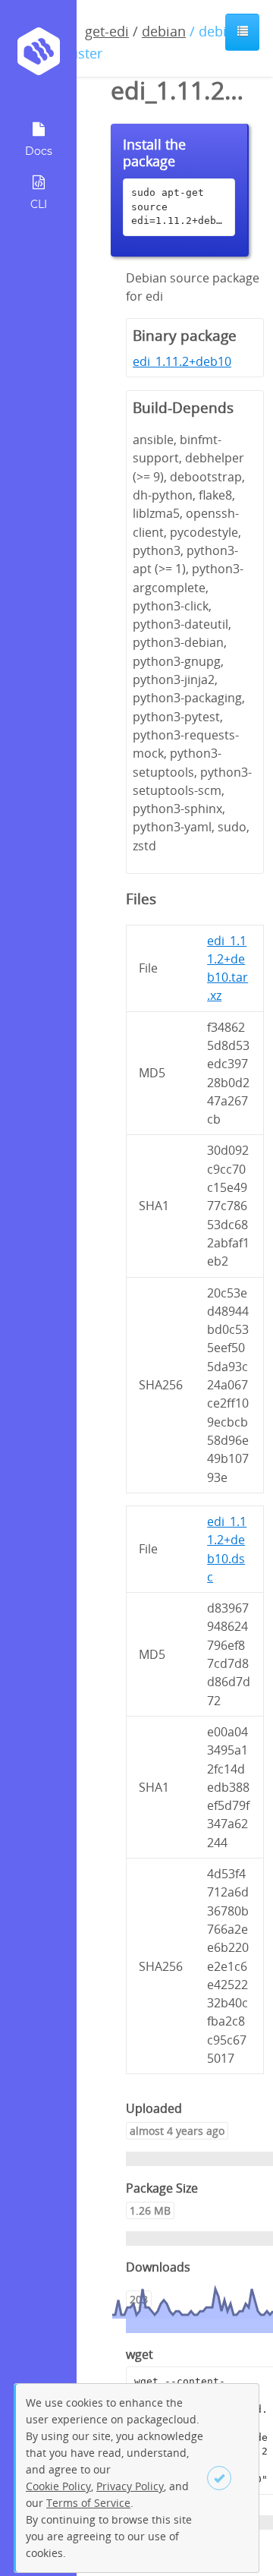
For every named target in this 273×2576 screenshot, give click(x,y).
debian (164, 31)
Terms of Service (88, 2503)
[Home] (38, 57)
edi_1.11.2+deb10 (182, 361)
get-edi (107, 31)
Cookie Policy (58, 2486)
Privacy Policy (130, 2486)
